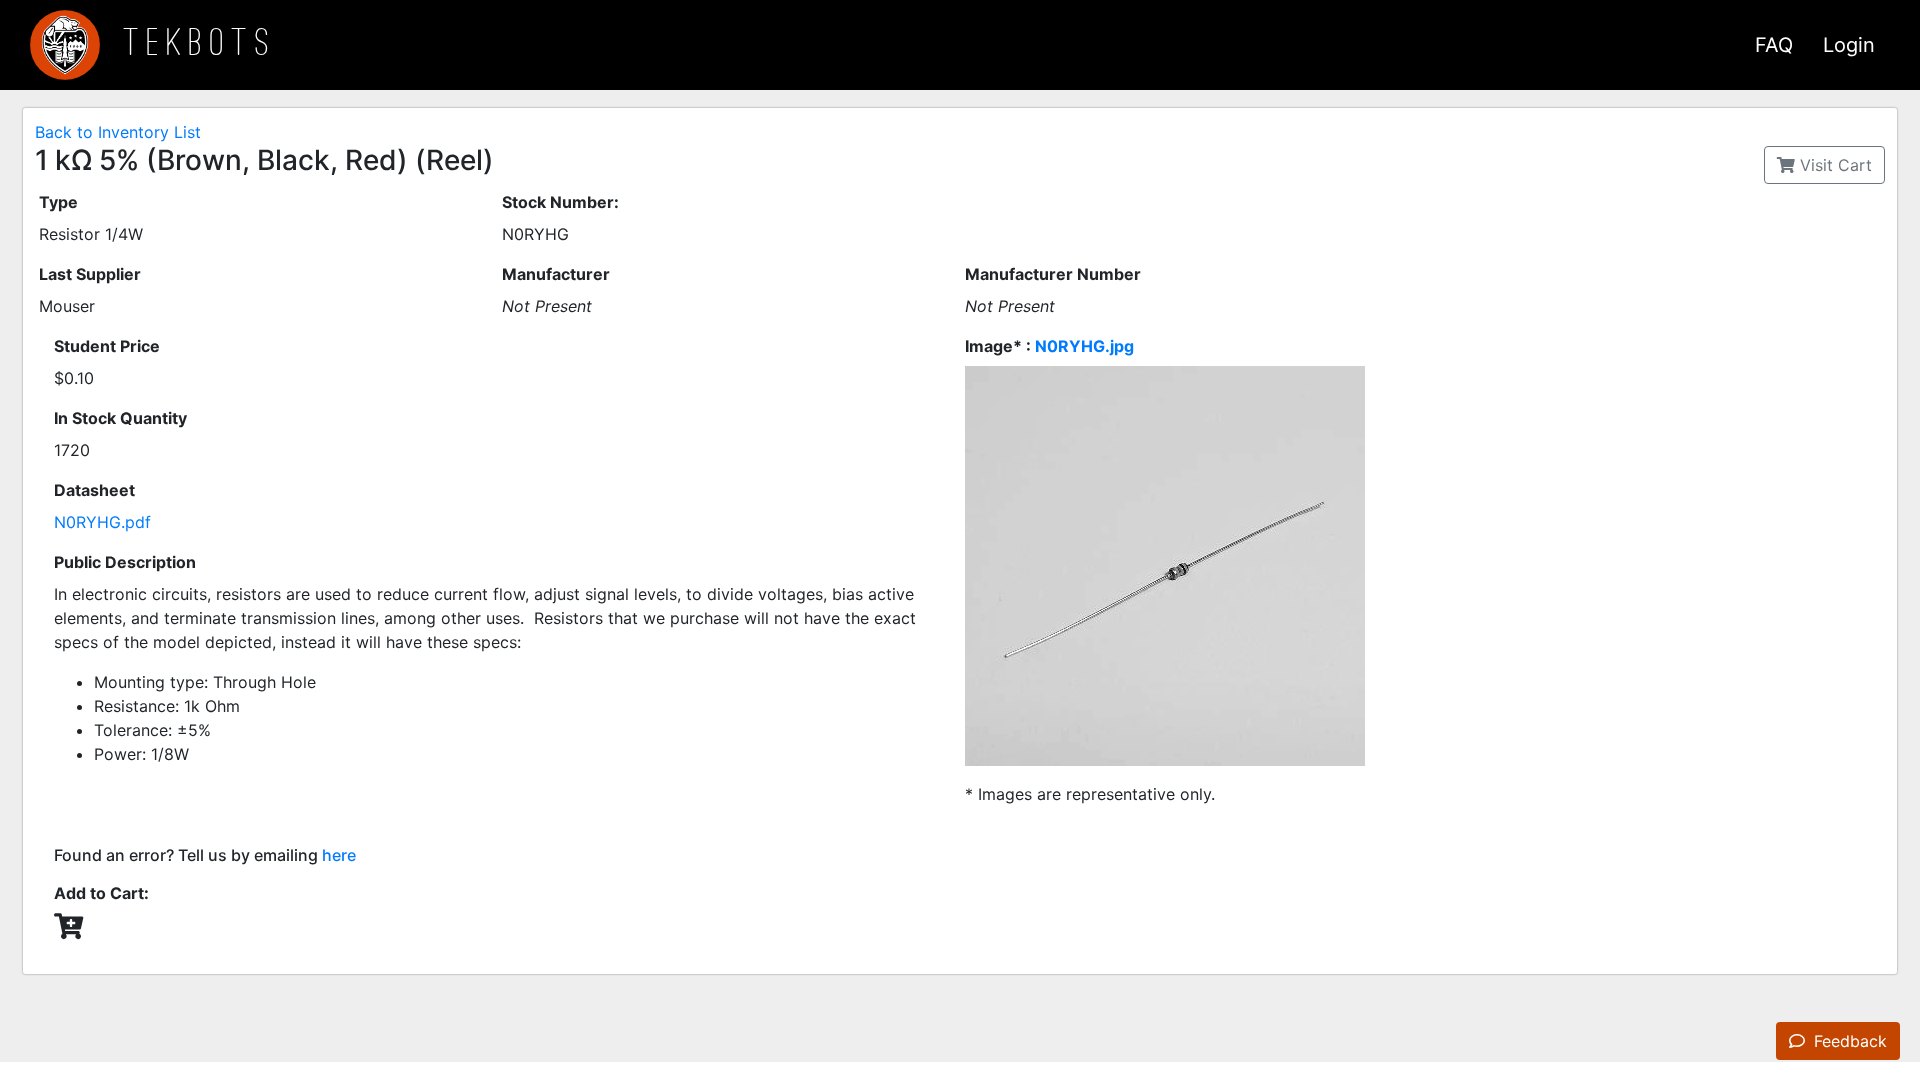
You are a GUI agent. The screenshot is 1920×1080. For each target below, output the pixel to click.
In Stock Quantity (120, 418)
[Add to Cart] (68, 926)
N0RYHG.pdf (102, 522)
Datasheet (94, 490)
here (339, 855)
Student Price (107, 346)
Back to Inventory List (118, 132)
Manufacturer (556, 274)
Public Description (125, 562)
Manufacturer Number (1053, 274)
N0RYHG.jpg (1084, 346)
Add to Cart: (101, 893)
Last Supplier (90, 274)
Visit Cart (1833, 165)
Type (58, 202)
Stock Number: (560, 202)
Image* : (1049, 346)
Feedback (1848, 1041)
